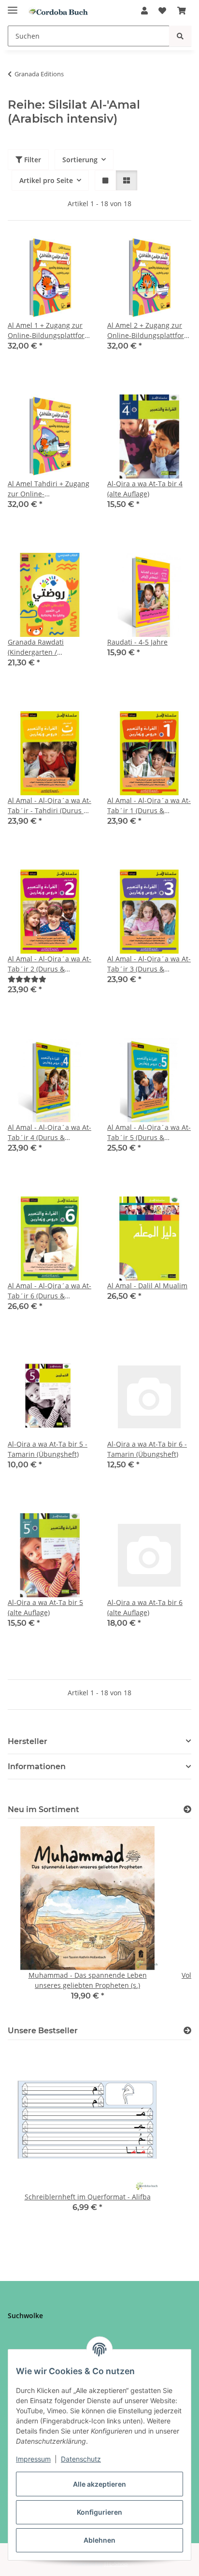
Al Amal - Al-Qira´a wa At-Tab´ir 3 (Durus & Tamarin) (149, 964)
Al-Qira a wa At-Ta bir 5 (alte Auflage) (45, 1607)
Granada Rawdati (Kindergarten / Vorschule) (36, 647)
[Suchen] (180, 36)
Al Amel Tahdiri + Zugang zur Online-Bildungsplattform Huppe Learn (49, 489)
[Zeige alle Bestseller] (187, 2031)
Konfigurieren (99, 2512)
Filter (32, 160)
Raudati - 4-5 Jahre (137, 642)
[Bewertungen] (27, 979)
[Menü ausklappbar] (13, 6)
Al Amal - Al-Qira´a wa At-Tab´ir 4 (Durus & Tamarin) (50, 1133)
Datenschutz (81, 2459)
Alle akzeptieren (99, 2484)
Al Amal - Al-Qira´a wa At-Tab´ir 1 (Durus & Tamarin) (149, 806)
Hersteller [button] (28, 1741)
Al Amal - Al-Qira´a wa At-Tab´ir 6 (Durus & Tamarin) (50, 1291)
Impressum (33, 2459)
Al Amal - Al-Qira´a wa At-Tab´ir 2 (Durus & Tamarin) (50, 964)
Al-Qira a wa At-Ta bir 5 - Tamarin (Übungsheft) (48, 1449)
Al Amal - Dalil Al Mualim (147, 1286)
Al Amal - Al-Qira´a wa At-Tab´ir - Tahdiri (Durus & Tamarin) (50, 806)
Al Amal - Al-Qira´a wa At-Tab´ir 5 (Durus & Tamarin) (149, 1133)
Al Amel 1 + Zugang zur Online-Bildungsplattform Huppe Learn (49, 331)
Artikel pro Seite (46, 180)
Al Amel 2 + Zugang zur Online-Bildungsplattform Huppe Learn (149, 331)
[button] (144, 11)
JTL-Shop (116, 2564)
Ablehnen (99, 2540)
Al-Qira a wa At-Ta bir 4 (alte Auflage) (145, 489)
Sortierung (80, 160)
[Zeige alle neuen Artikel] (187, 1809)
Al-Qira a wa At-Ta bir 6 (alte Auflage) (145, 1607)
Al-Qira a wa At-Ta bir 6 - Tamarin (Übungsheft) (147, 1449)
